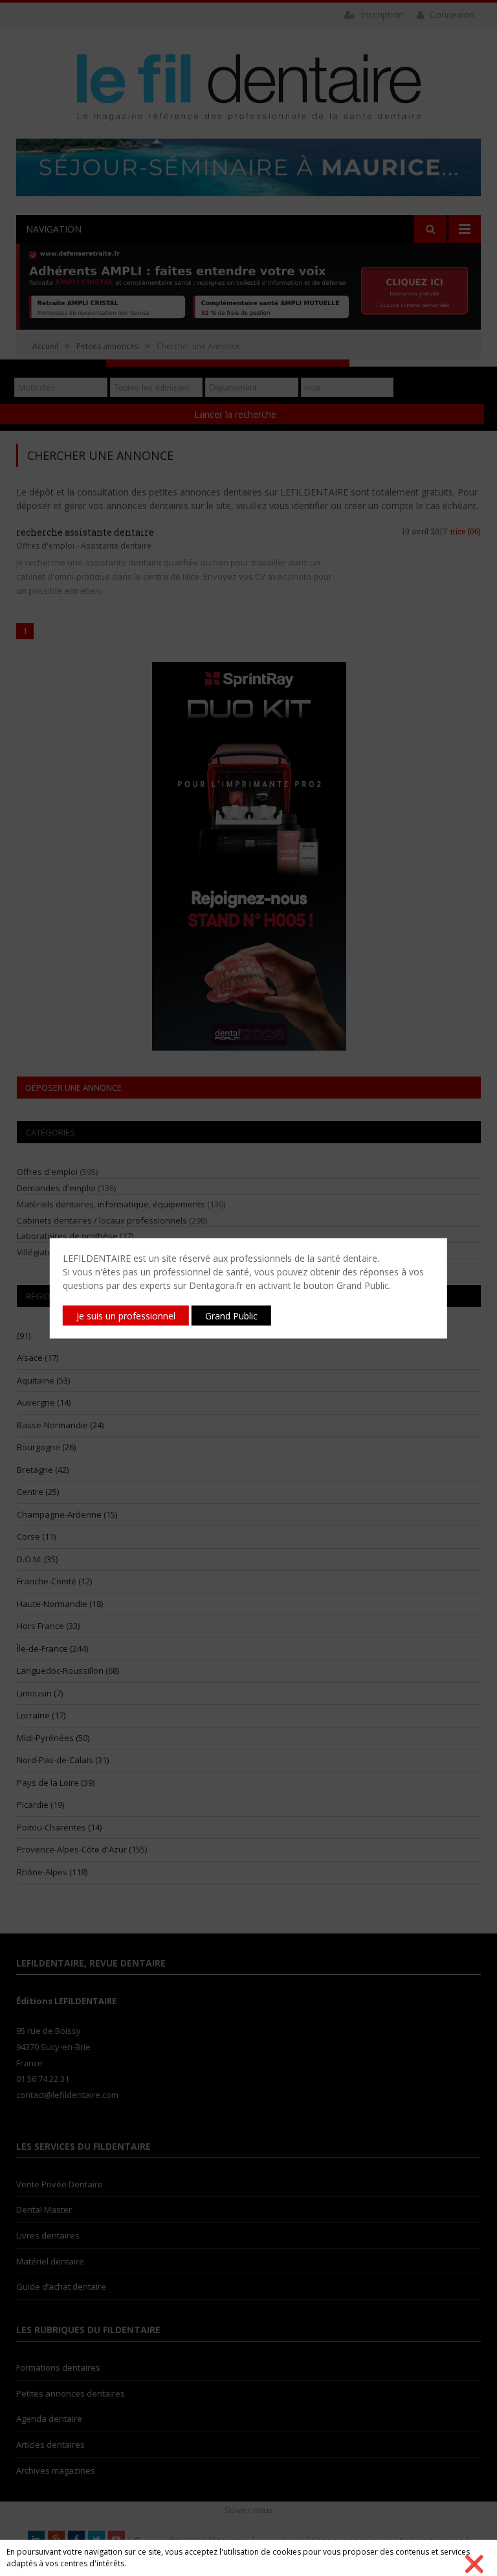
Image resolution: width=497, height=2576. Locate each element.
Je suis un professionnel (126, 1315)
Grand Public (231, 1315)
